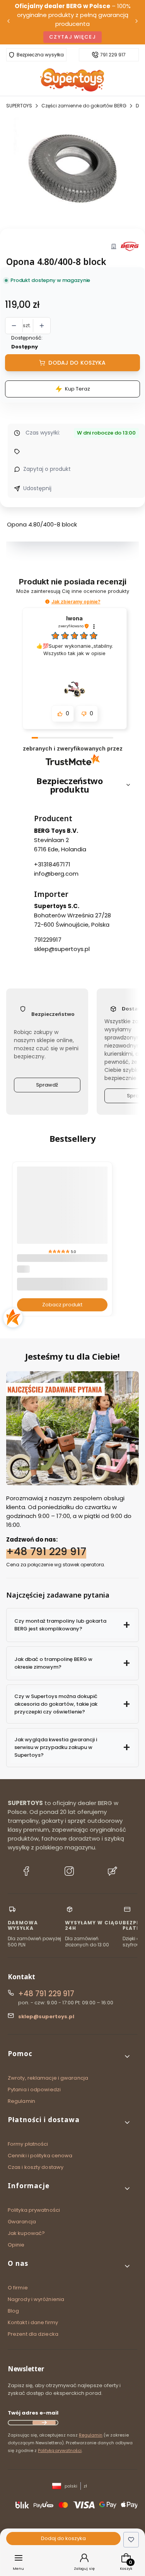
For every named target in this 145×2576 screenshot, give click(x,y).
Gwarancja (22, 2222)
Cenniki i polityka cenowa (40, 2156)
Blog (13, 2311)
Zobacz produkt (62, 1304)
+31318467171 (52, 864)
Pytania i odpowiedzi (34, 2089)
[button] (47, 602)
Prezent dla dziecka (33, 2334)
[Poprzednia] (9, 22)
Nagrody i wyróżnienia (36, 2299)
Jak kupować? (26, 2233)
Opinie (16, 2245)
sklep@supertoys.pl (62, 949)
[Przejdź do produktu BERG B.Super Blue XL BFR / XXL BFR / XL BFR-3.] (62, 1219)
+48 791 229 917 (46, 1551)
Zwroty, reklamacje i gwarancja (48, 2078)
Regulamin (21, 2101)
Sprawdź (47, 1085)
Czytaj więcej (72, 37)
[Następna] (136, 22)
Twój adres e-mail (33, 2413)
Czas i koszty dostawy (36, 2167)
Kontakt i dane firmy (33, 2322)
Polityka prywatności (34, 2210)
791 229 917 (113, 55)
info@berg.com (56, 873)
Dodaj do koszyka (77, 363)
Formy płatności (28, 2144)
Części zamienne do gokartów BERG (84, 106)
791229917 (48, 940)
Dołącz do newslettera (44, 2423)
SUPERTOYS (19, 106)
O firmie (18, 2288)
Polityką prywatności (60, 2450)
